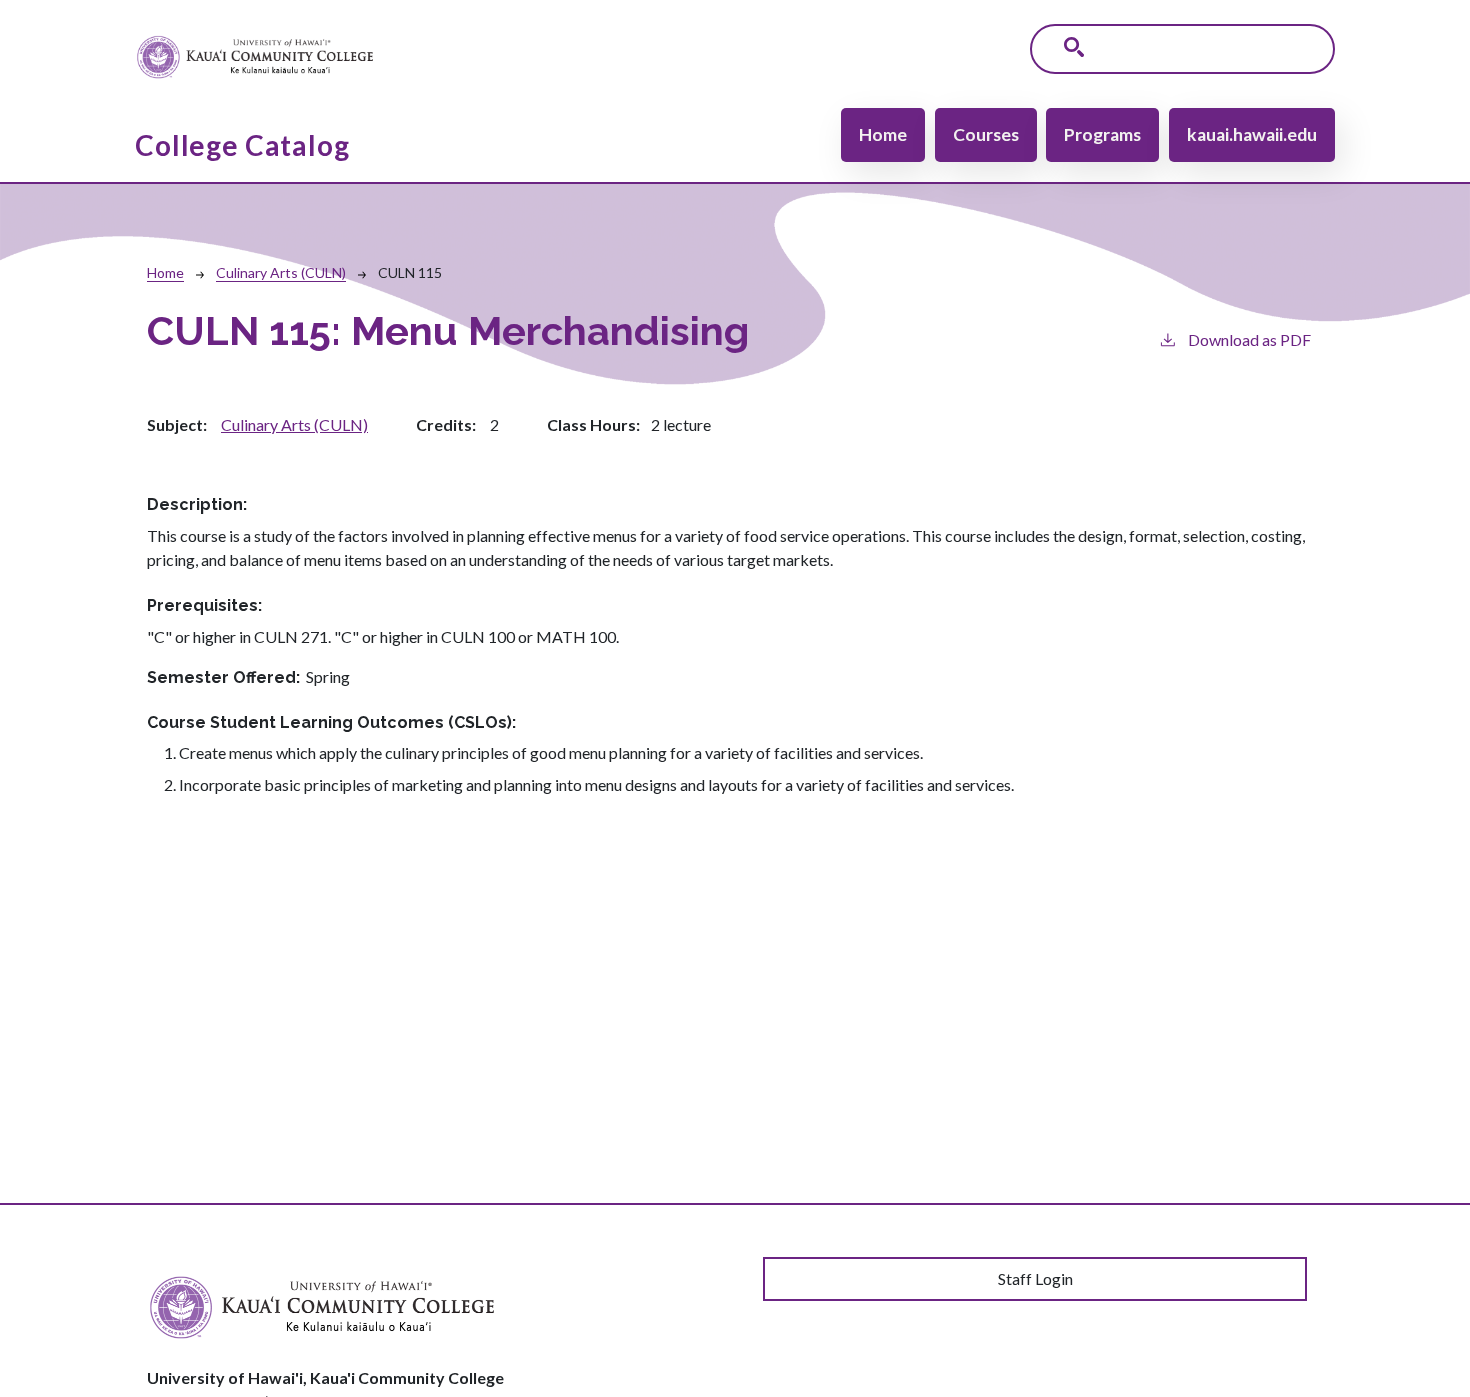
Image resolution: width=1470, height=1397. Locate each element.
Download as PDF (1249, 339)
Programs (1102, 134)
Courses (986, 134)
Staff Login (1035, 1278)
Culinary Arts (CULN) (281, 272)
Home (883, 134)
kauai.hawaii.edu (1252, 134)
